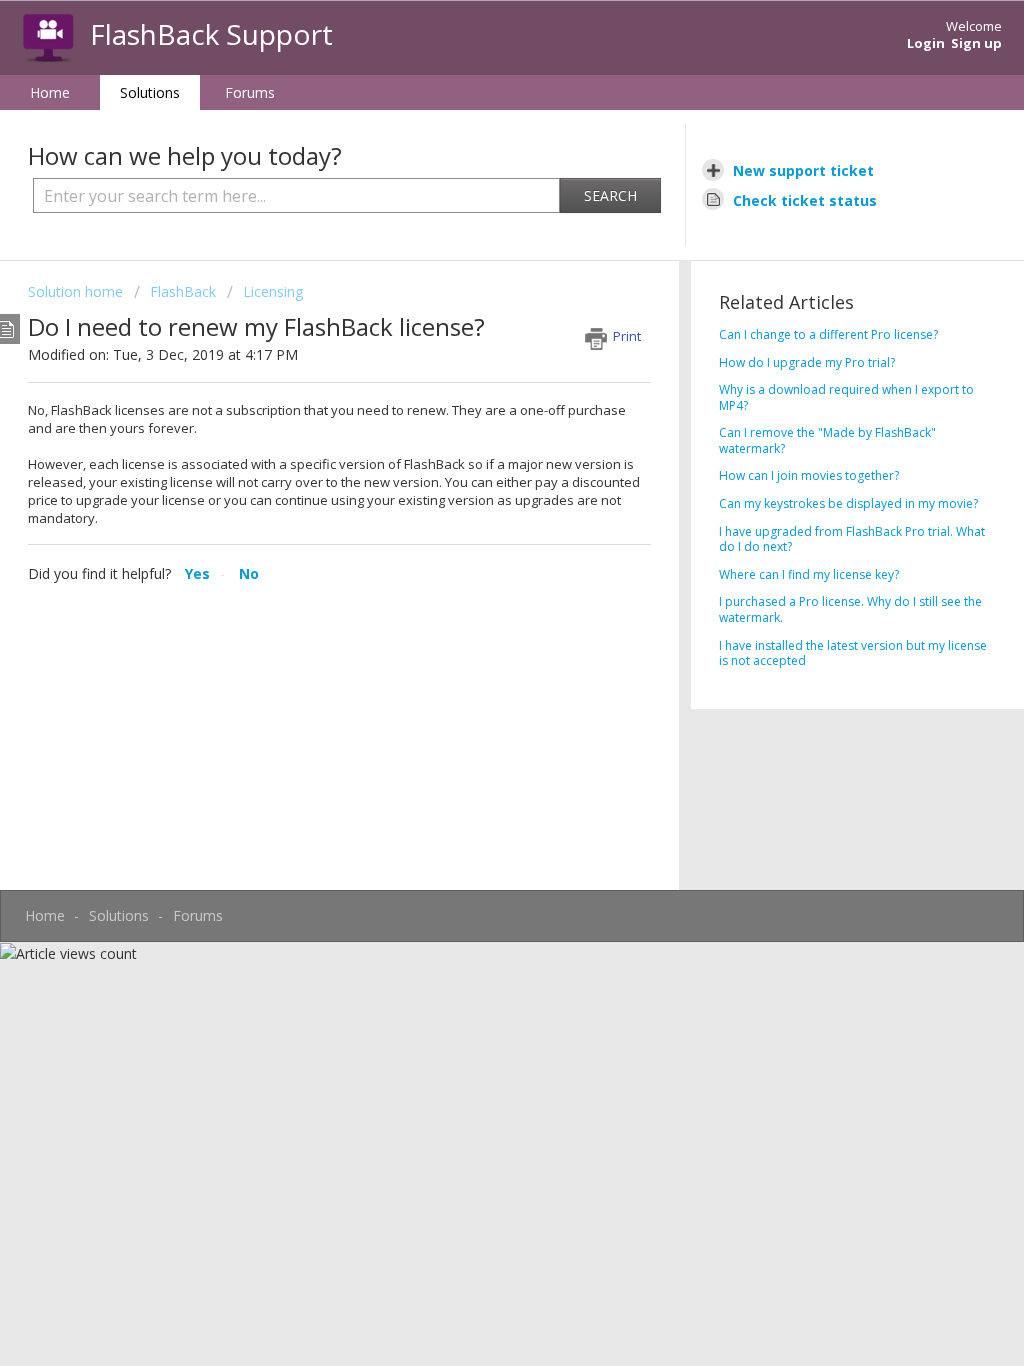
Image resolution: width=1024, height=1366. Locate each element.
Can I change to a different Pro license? (828, 334)
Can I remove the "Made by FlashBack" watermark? (827, 440)
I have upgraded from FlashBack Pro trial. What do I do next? (852, 539)
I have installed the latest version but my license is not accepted (853, 653)
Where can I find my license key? (809, 574)
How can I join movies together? (809, 475)
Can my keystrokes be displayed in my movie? (848, 503)
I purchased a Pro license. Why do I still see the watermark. (850, 609)
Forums (250, 92)
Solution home (77, 291)
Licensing (273, 291)
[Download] (475, 425)
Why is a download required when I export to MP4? (846, 397)
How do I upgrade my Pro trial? (807, 362)
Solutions (150, 92)
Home (50, 92)
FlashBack (183, 291)
